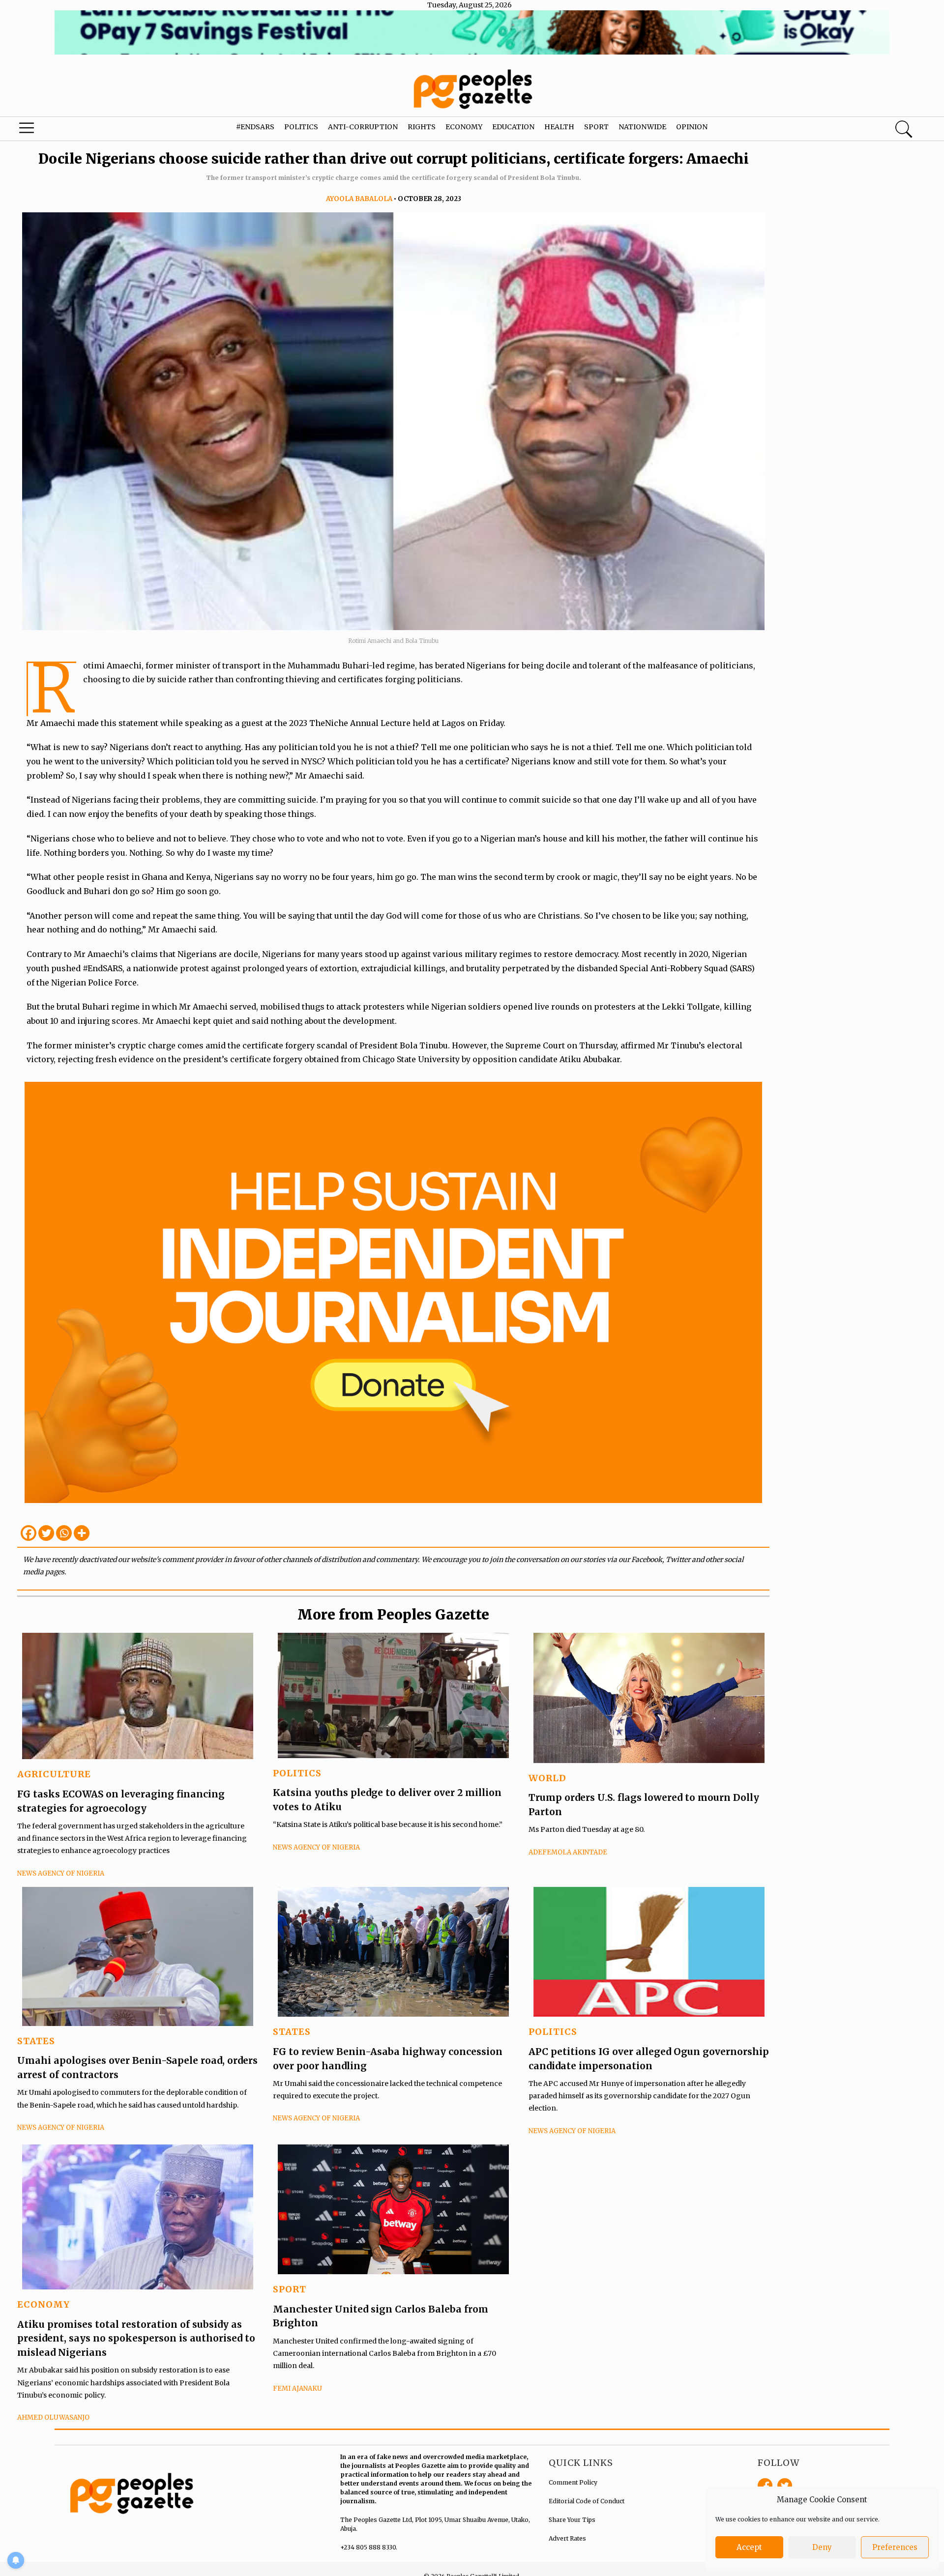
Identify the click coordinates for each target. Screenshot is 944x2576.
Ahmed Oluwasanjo (53, 2417)
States (36, 2041)
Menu (50, 130)
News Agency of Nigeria (61, 1873)
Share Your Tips (572, 2520)
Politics (301, 127)
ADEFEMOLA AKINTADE (568, 1852)
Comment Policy (573, 2482)
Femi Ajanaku (297, 2388)
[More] (82, 1533)
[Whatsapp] (64, 1533)
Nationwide (642, 127)
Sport (596, 127)
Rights (422, 127)
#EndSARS (255, 127)
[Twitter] (46, 1533)
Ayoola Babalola (359, 199)
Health (559, 127)
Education (513, 127)
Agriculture (54, 1774)
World (547, 1778)
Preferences (895, 2547)
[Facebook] (29, 1533)
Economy (464, 127)
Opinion (692, 127)
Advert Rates (567, 2538)
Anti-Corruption (363, 127)
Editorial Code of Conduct (587, 2501)
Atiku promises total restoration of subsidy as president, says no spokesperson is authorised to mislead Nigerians (136, 2338)
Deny (822, 2547)
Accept (749, 2547)
